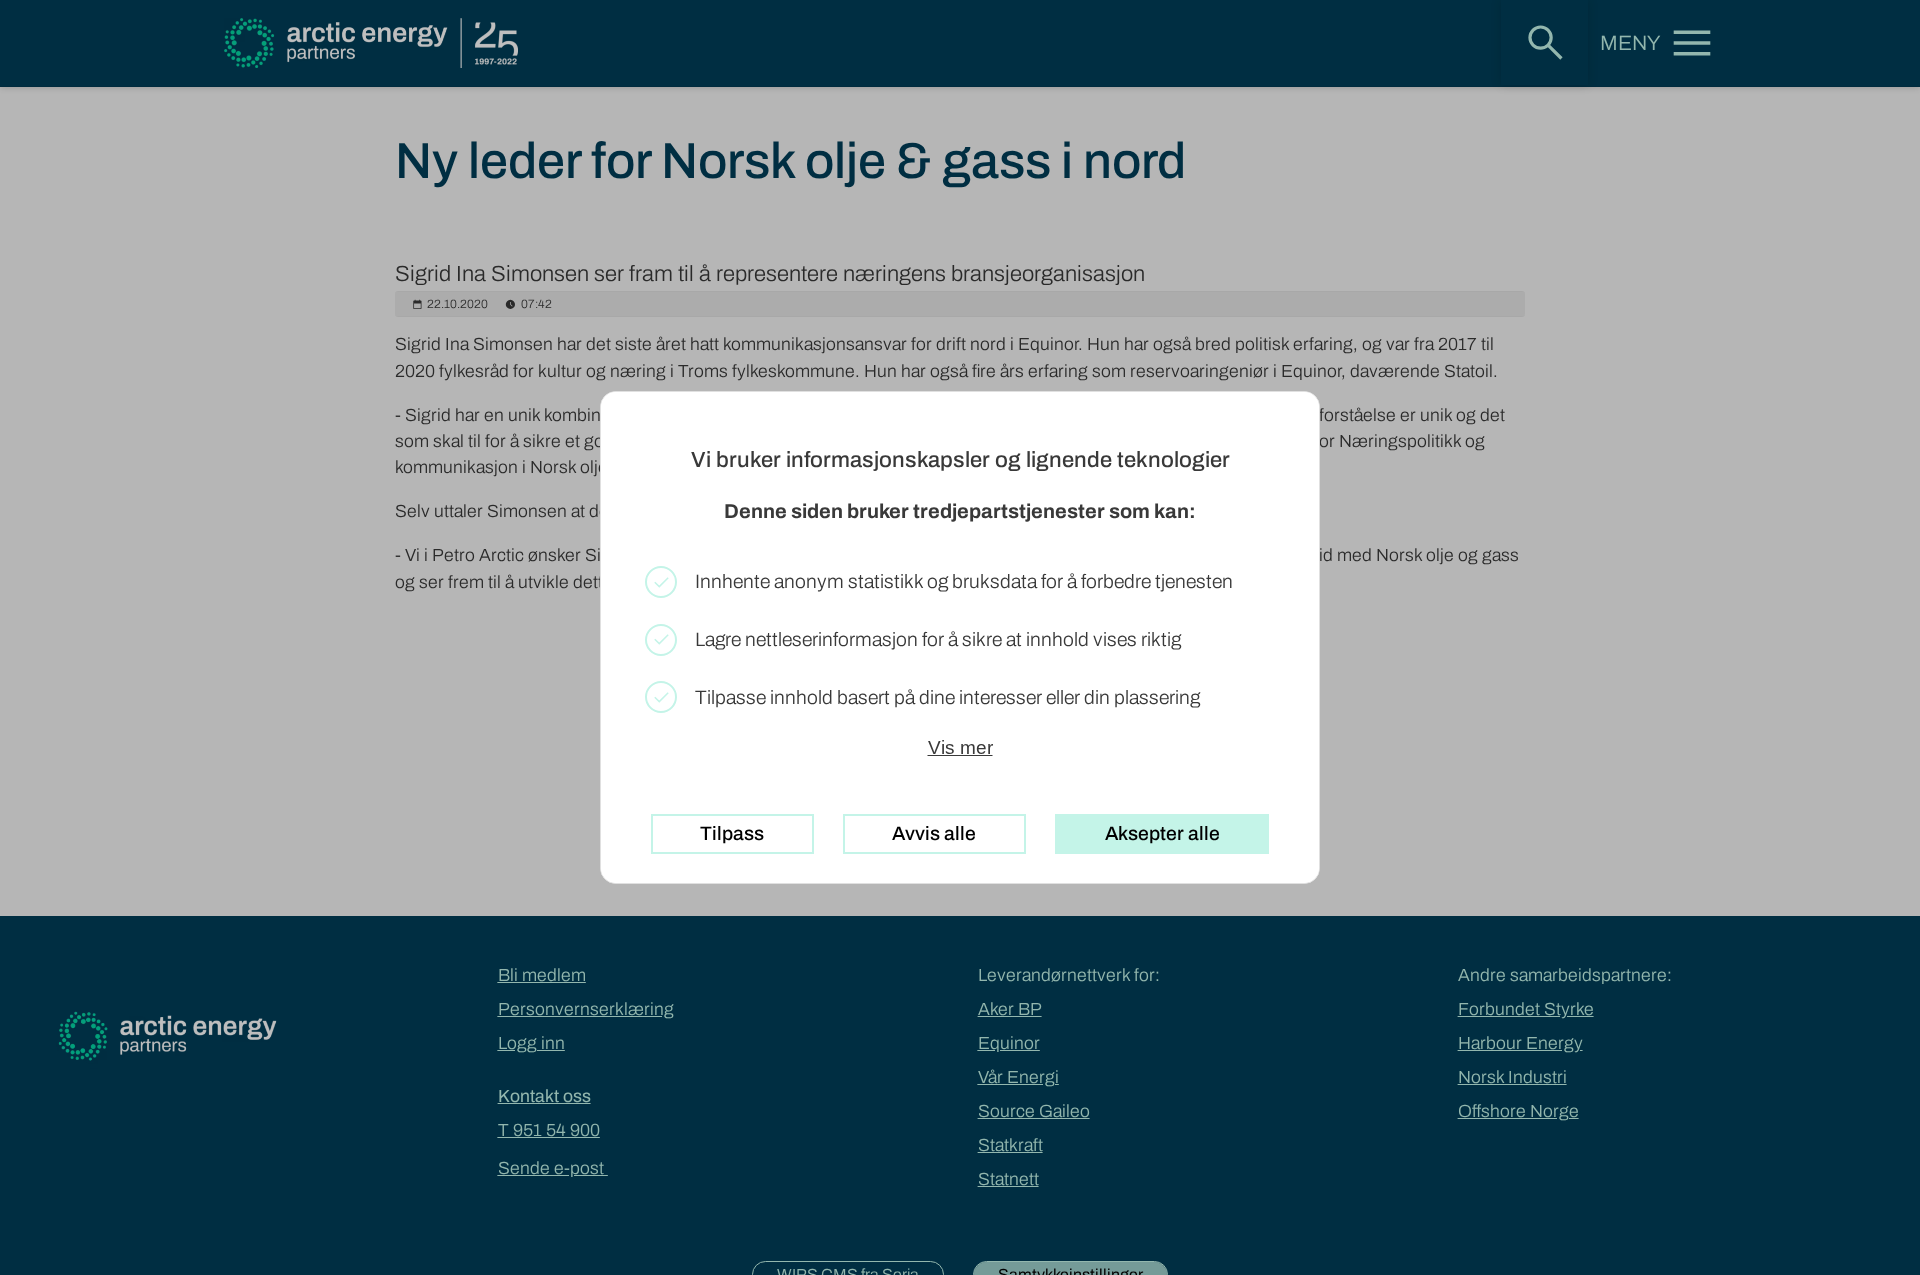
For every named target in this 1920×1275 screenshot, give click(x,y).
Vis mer (960, 747)
